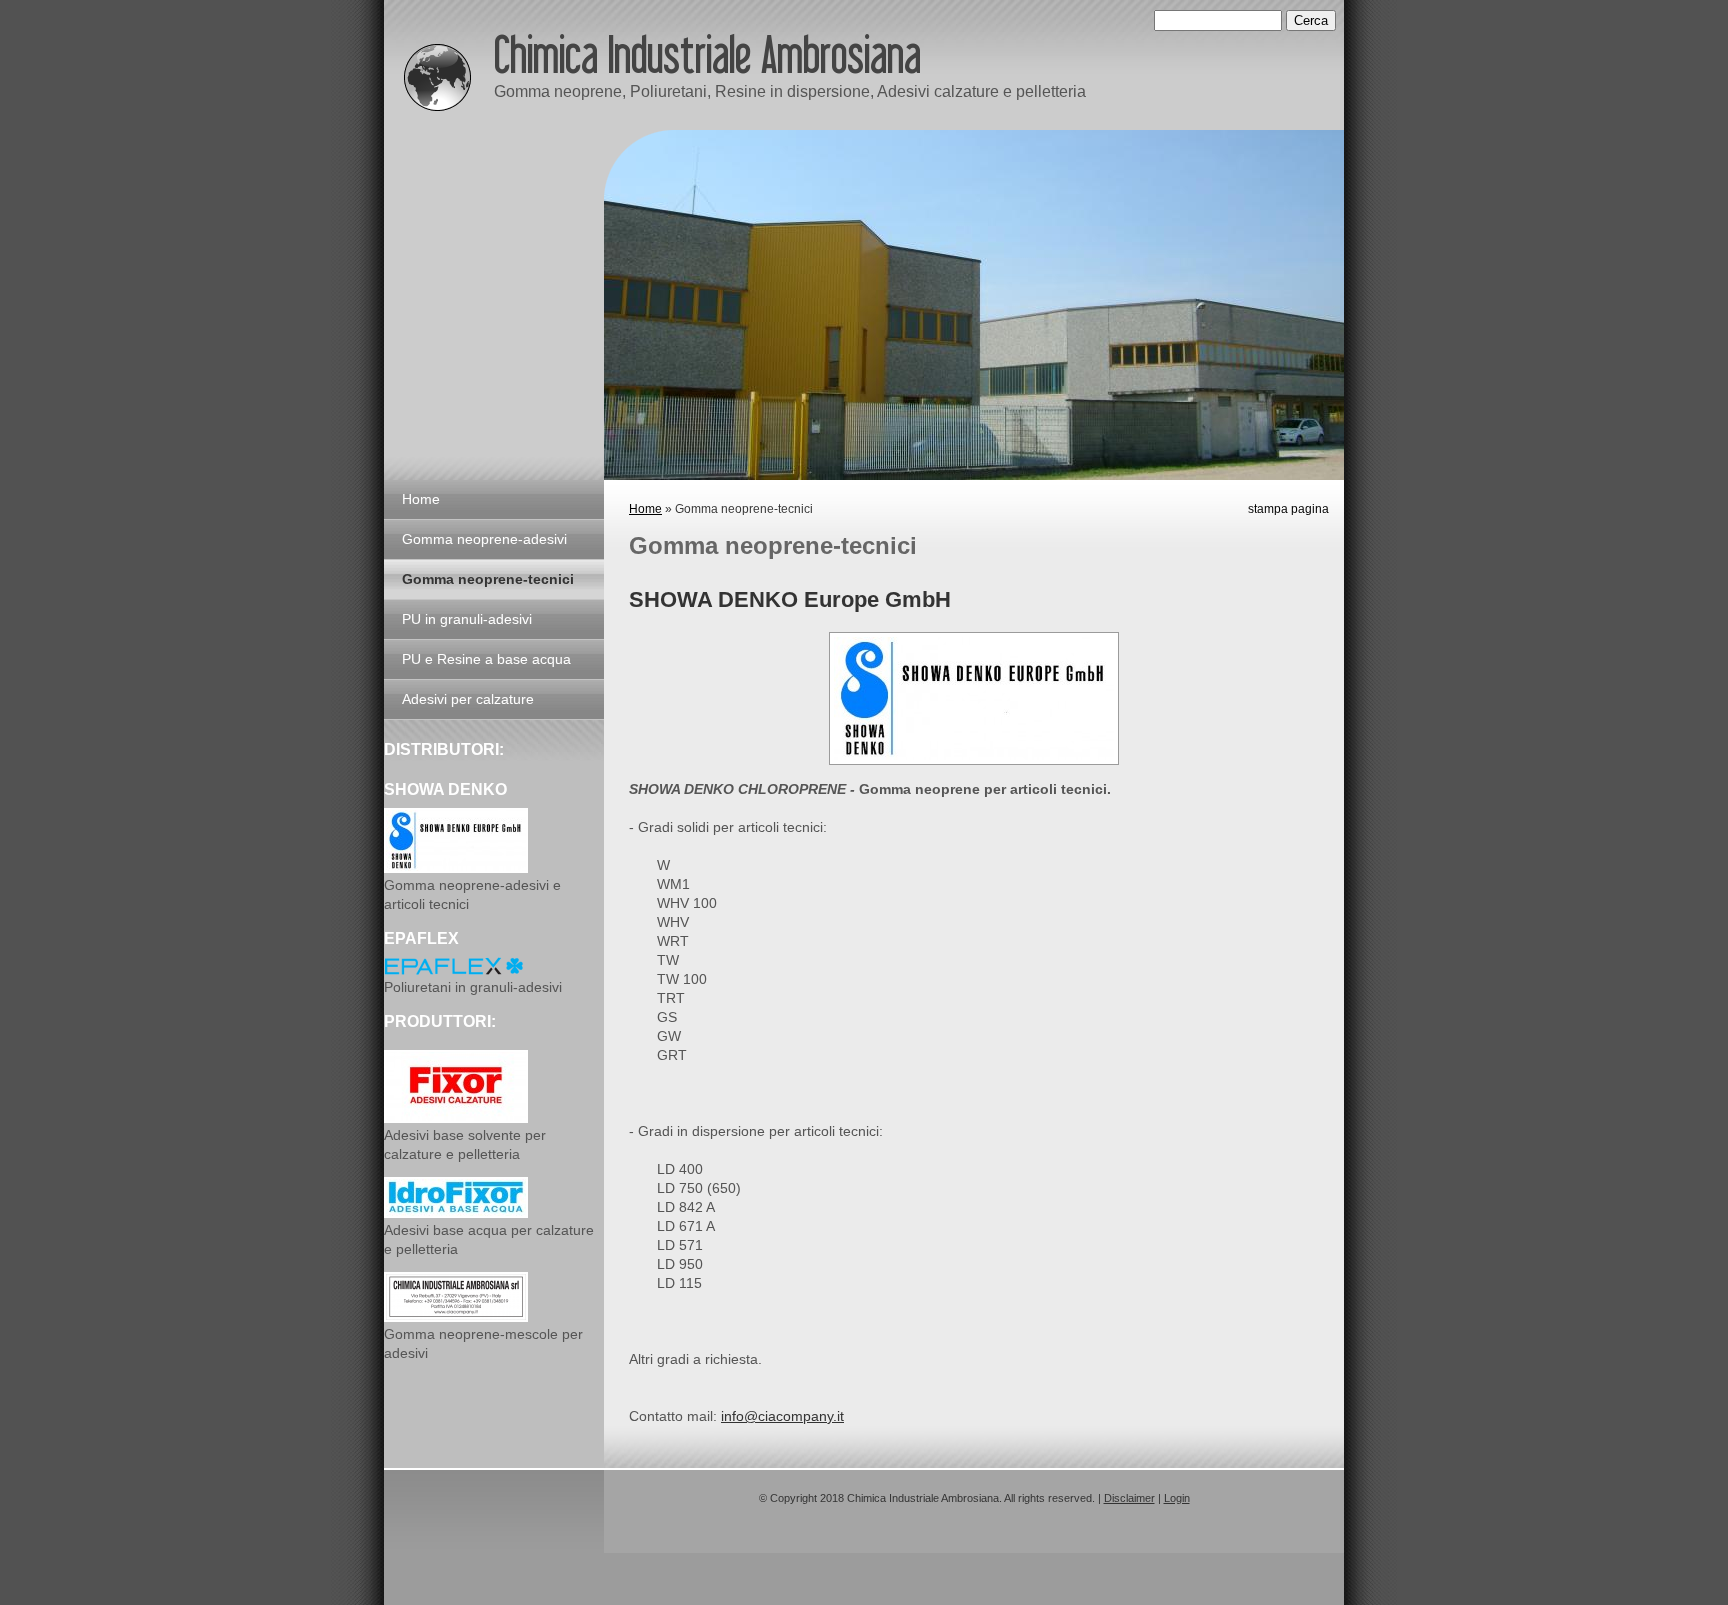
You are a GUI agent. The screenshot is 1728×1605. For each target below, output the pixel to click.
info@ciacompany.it (782, 1416)
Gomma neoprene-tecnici (488, 579)
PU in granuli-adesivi (467, 619)
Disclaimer (1129, 1498)
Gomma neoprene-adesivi (484, 539)
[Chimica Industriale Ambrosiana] (437, 72)
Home (645, 509)
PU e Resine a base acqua (486, 659)
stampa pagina (1288, 509)
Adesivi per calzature (468, 699)
